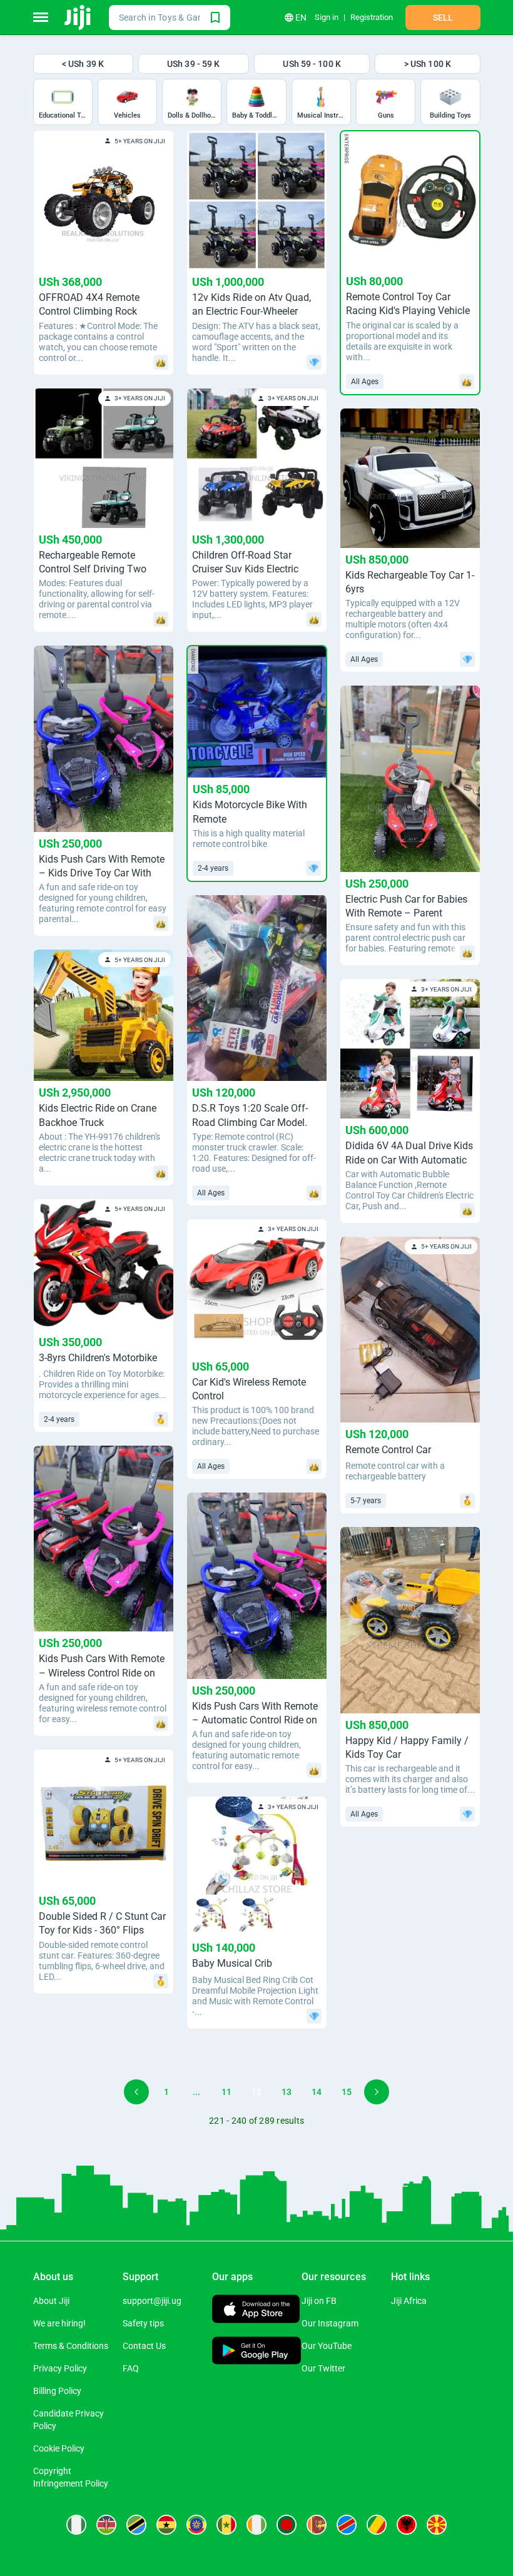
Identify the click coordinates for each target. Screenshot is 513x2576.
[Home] (79, 18)
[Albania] (407, 2525)
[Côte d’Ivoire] (256, 2525)
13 (287, 2092)
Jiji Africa (409, 2301)
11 (226, 2092)
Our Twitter (323, 2368)
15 (347, 2092)
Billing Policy (57, 2391)
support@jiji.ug (152, 2301)
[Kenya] (106, 2525)
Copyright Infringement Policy (71, 2477)
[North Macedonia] (437, 2525)
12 (256, 2092)
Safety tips (143, 2323)
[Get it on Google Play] (257, 2352)
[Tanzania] (136, 2525)
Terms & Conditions (71, 2346)
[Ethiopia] (196, 2525)
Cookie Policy (59, 2448)
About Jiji (51, 2301)
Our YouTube (327, 2346)
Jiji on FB (319, 2301)
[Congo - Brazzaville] (377, 2525)
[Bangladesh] (287, 2525)
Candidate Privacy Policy (69, 2420)
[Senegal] (226, 2525)
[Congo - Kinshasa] (347, 2525)
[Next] (377, 2092)
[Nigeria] (76, 2525)
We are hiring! (59, 2323)
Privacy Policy (60, 2368)
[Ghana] (166, 2525)
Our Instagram (330, 2323)
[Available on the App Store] (256, 2310)
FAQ (131, 2368)
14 (317, 2092)
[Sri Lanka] (317, 2525)
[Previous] (136, 2092)
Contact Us (144, 2346)
